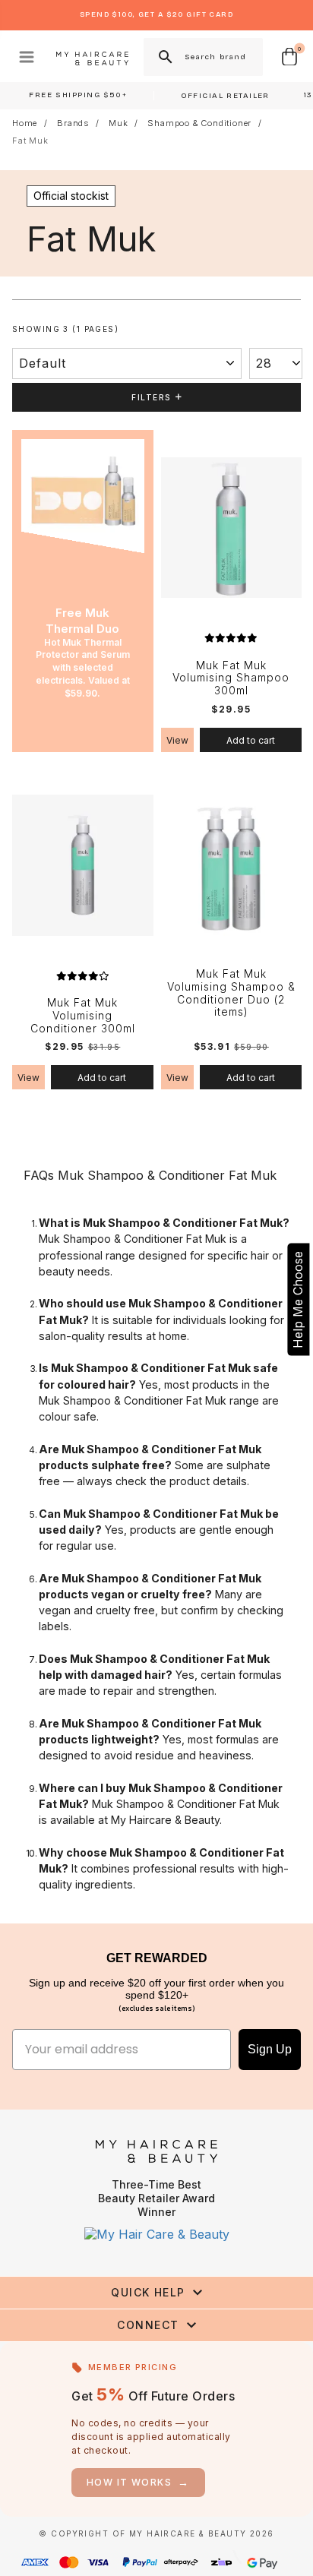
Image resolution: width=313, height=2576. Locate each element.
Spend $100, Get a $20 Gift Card (156, 14)
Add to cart (251, 740)
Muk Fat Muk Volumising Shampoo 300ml (231, 678)
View (177, 740)
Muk (118, 123)
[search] (164, 57)
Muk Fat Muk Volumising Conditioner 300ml (83, 1016)
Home (25, 123)
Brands (73, 123)
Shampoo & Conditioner (199, 123)
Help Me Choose (298, 1299)
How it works (138, 2482)
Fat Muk (30, 141)
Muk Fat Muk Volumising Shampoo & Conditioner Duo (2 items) (231, 993)
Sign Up (270, 2049)
